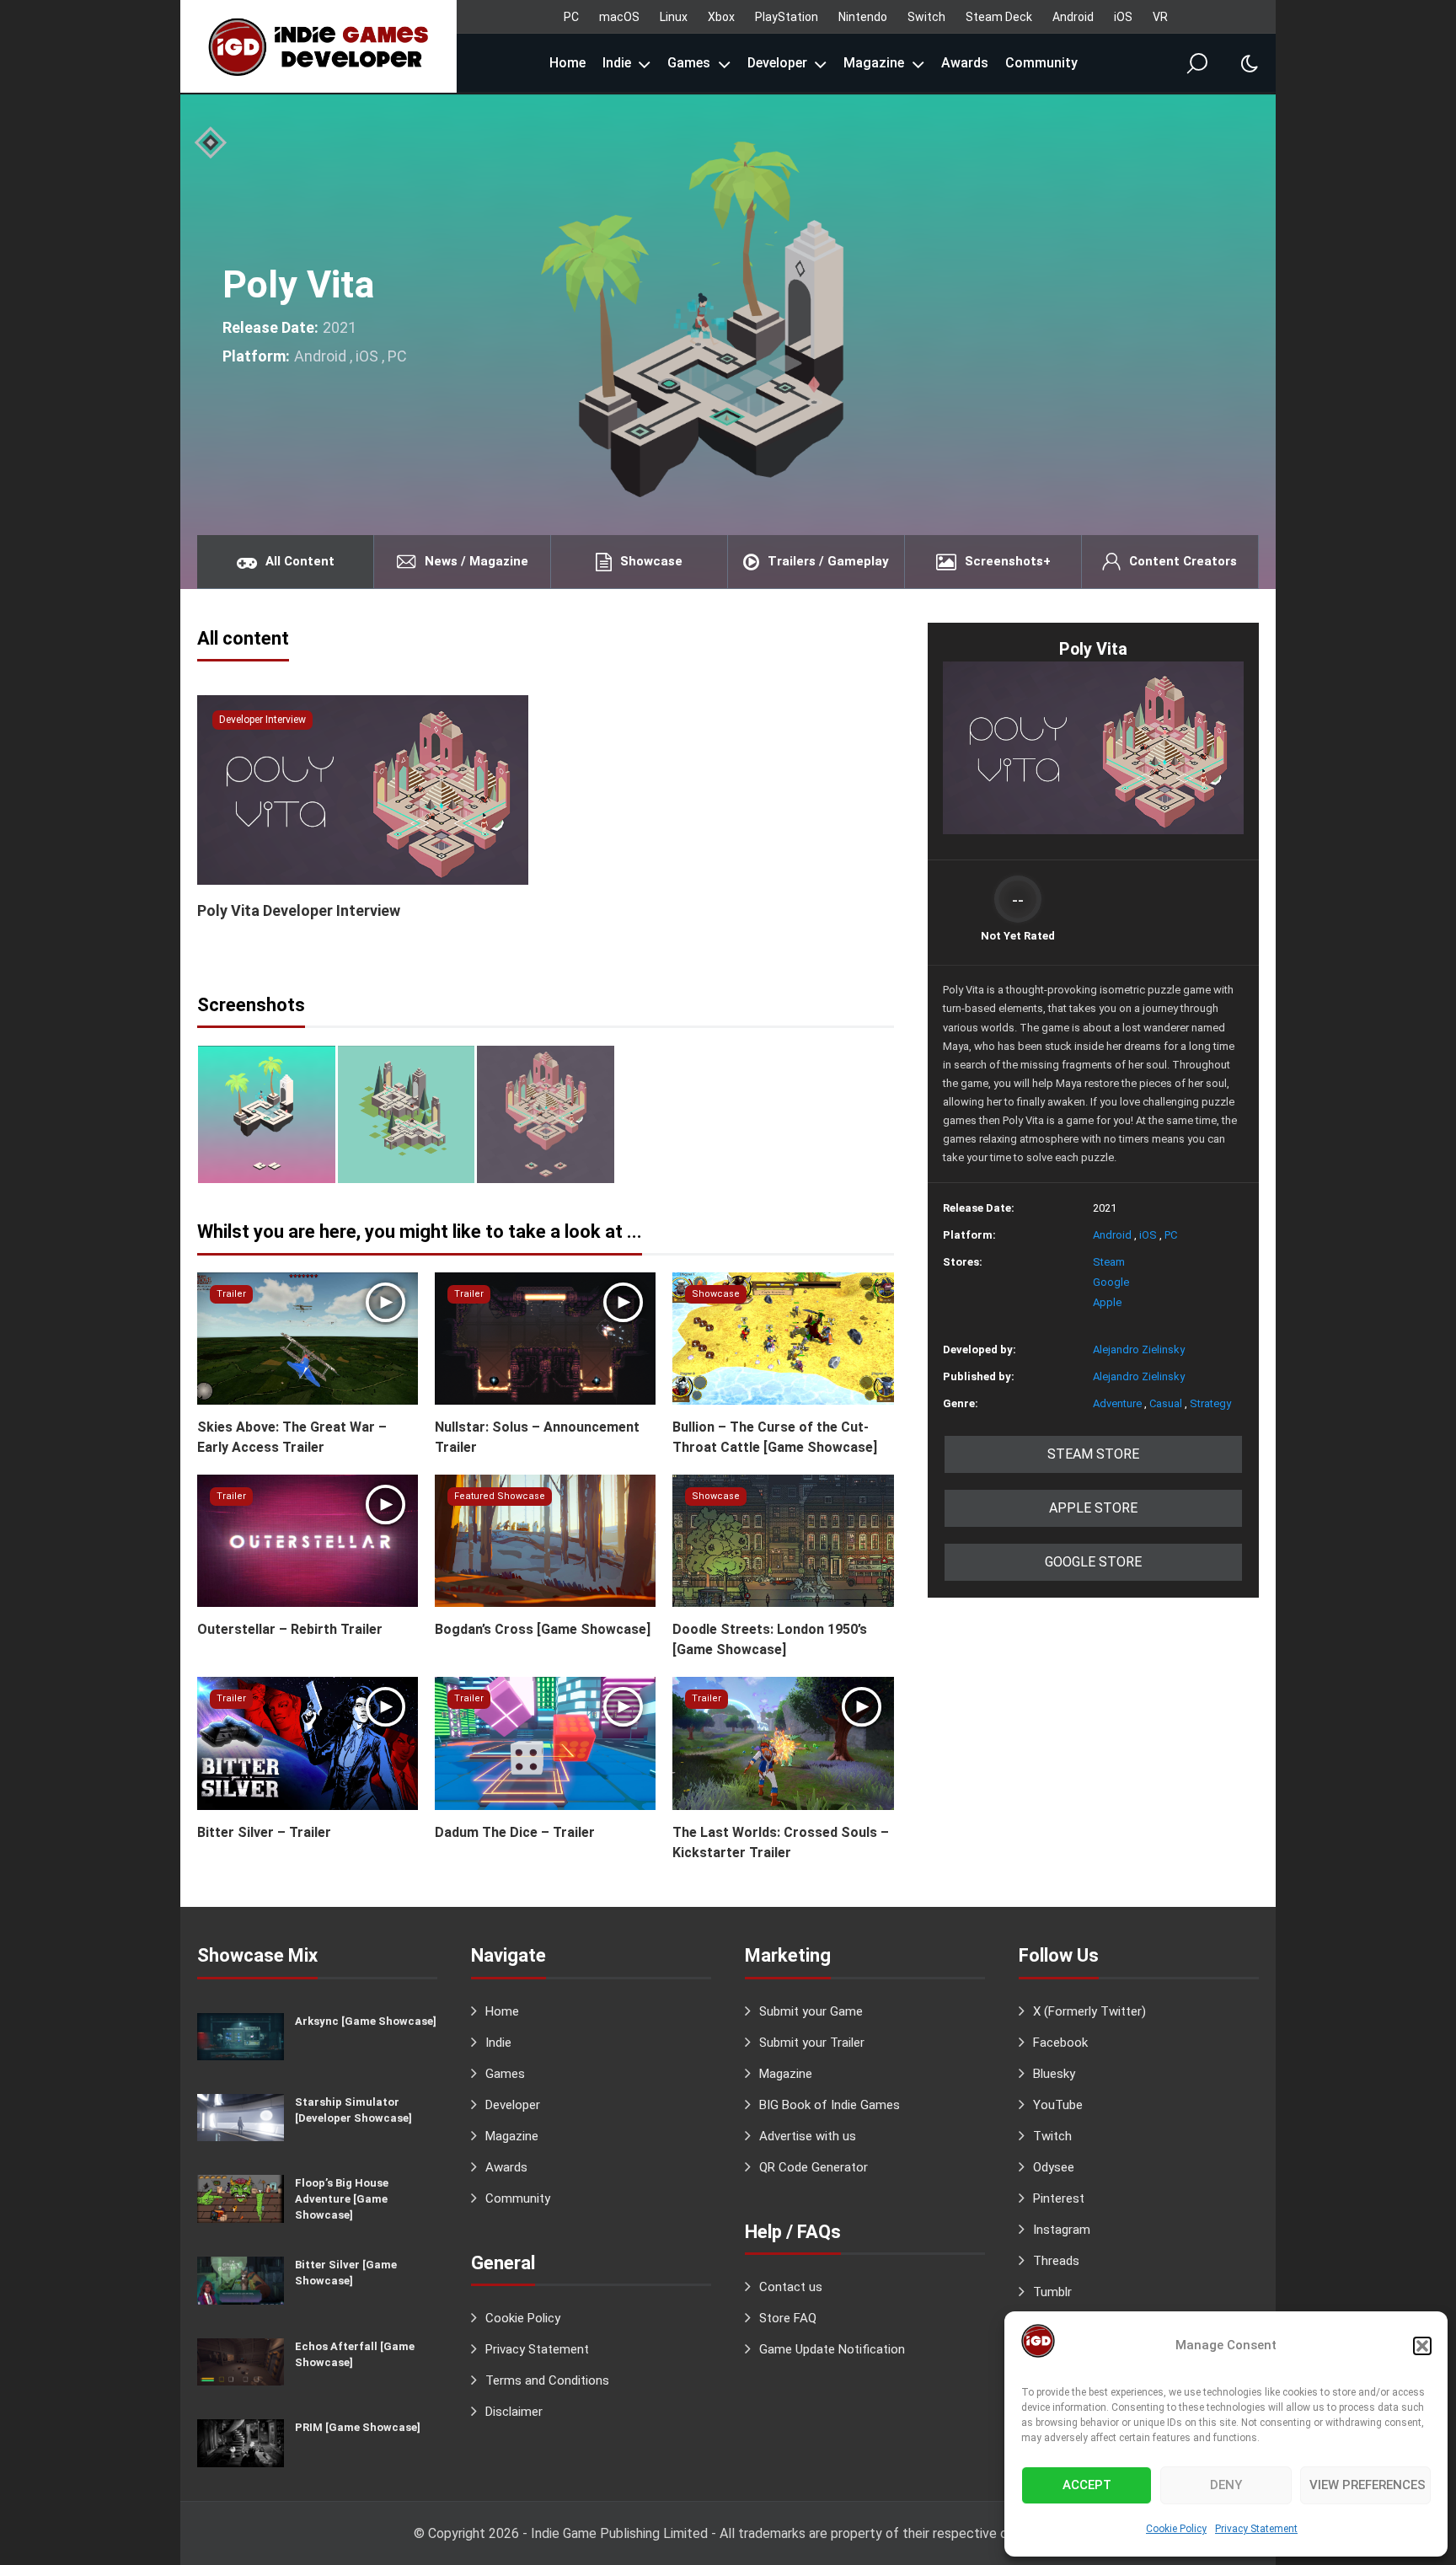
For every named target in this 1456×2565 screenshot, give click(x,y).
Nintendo (863, 17)
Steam (1109, 1262)
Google (1111, 1282)
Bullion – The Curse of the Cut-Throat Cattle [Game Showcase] (775, 1437)
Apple (1107, 1302)
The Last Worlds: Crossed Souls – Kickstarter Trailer (781, 1842)
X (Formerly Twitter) (1089, 2011)
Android (1073, 17)
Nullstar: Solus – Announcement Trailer (537, 1437)
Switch (926, 17)
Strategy (1210, 1403)
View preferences (1368, 2485)
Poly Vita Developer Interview (299, 910)
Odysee (1054, 2167)
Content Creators (1183, 561)
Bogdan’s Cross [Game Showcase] (543, 1629)
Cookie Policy (1176, 2529)
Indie (617, 63)
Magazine (874, 63)
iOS (1123, 17)
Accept (1087, 2485)
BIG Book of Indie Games (830, 2105)
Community (1041, 63)
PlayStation (787, 17)
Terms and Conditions (547, 2380)
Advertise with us (808, 2136)
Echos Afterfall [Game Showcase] (355, 2354)
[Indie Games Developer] (318, 46)
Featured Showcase (500, 1496)
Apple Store (1093, 1508)
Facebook (1060, 2043)
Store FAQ (788, 2318)
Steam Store (1093, 1454)
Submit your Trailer (812, 2043)
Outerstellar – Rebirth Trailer (290, 1629)
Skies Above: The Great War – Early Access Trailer (292, 1437)
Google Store (1093, 1562)
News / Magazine (476, 561)
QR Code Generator (814, 2167)
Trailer (231, 1294)
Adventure (1117, 1403)
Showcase (651, 561)
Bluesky (1054, 2074)
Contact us (791, 2287)
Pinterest (1059, 2198)
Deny (1226, 2485)
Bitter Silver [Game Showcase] (346, 2273)
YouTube (1058, 2105)
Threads (1056, 2261)
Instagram (1062, 2230)
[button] (1422, 2346)
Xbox (721, 17)
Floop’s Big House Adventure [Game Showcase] (342, 2199)
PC (571, 17)
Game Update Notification (832, 2349)
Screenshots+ (1008, 561)
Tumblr (1052, 2292)
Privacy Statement (1256, 2529)
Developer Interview (262, 720)
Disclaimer (514, 2412)
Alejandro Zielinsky (1139, 1349)
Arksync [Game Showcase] (366, 2021)
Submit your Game (811, 2011)
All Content (300, 561)
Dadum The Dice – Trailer (515, 1832)
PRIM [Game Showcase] (358, 2427)
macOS (619, 17)
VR (1160, 17)
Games (689, 63)
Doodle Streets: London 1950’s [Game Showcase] (770, 1639)
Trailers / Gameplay (828, 561)
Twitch (1052, 2136)
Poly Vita (298, 284)
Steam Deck (999, 17)
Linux (674, 17)
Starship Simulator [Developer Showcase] (353, 2110)
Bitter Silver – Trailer (264, 1832)
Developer (777, 63)
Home (567, 63)
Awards (965, 63)
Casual (1166, 1403)
